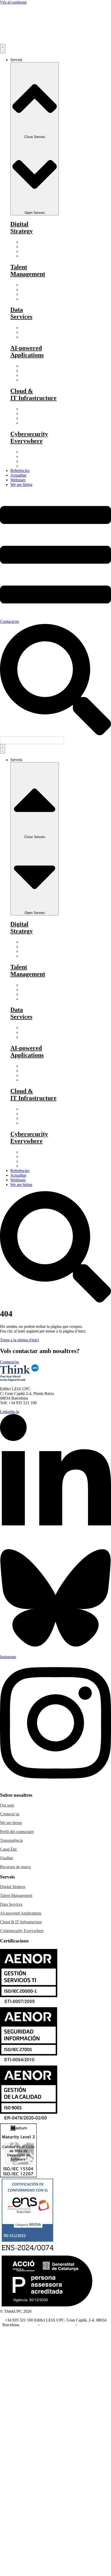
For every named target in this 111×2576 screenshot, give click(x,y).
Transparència (11, 1840)
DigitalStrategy (22, 227)
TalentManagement (28, 270)
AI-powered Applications (21, 1913)
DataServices (21, 313)
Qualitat (6, 1858)
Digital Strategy (13, 1887)
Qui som (7, 1805)
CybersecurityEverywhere (29, 437)
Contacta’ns (10, 1814)
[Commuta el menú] (3, 49)
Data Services (11, 1904)
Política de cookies (93, 2325)
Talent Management (16, 1895)
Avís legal (29, 2325)
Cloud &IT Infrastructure (33, 394)
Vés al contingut (13, 2)
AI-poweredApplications (27, 351)
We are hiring (11, 1823)
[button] (32, 740)
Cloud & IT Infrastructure (21, 1922)
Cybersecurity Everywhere (22, 1931)
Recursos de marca (15, 1867)
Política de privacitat (58, 2325)
